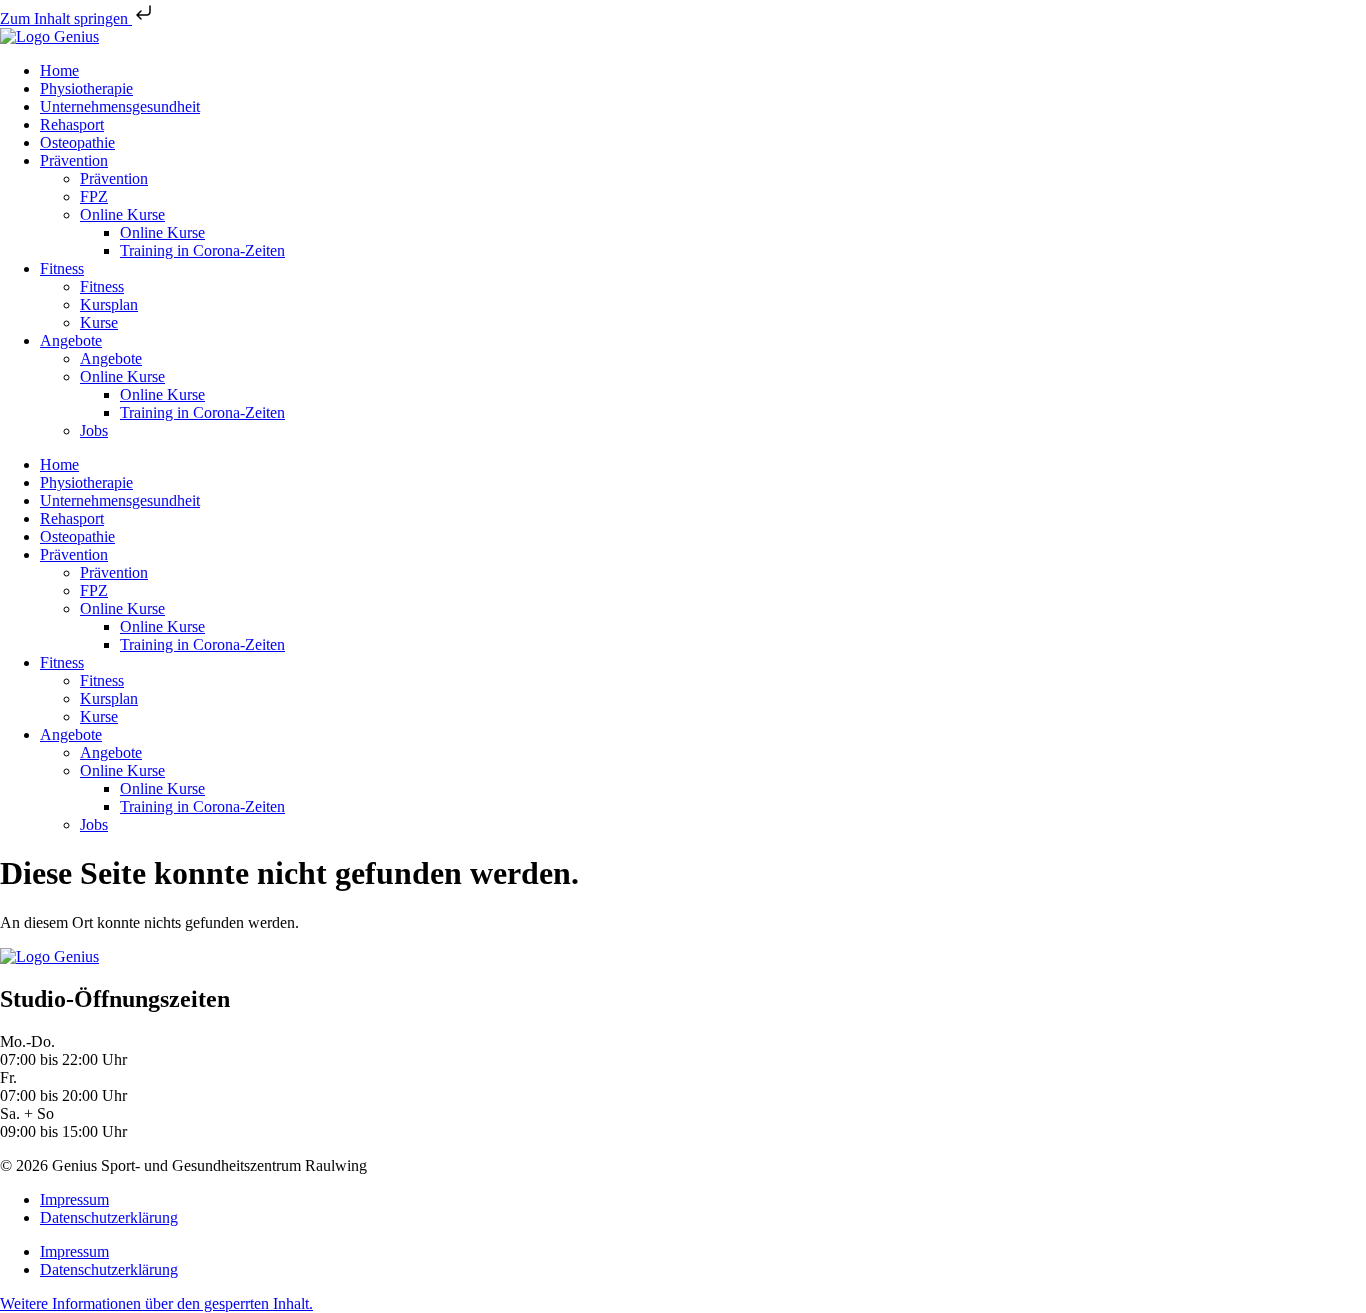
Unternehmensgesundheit (120, 106)
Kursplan (109, 304)
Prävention (74, 160)
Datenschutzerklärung (109, 1217)
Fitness (62, 268)
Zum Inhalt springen (66, 18)
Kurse (99, 322)
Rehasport (72, 124)
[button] (156, 1303)
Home (59, 70)
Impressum (74, 1199)
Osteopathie (77, 142)
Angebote (71, 340)
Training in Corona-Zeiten (202, 250)
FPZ (94, 196)
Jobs (94, 430)
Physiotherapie (86, 88)
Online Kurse (122, 214)
